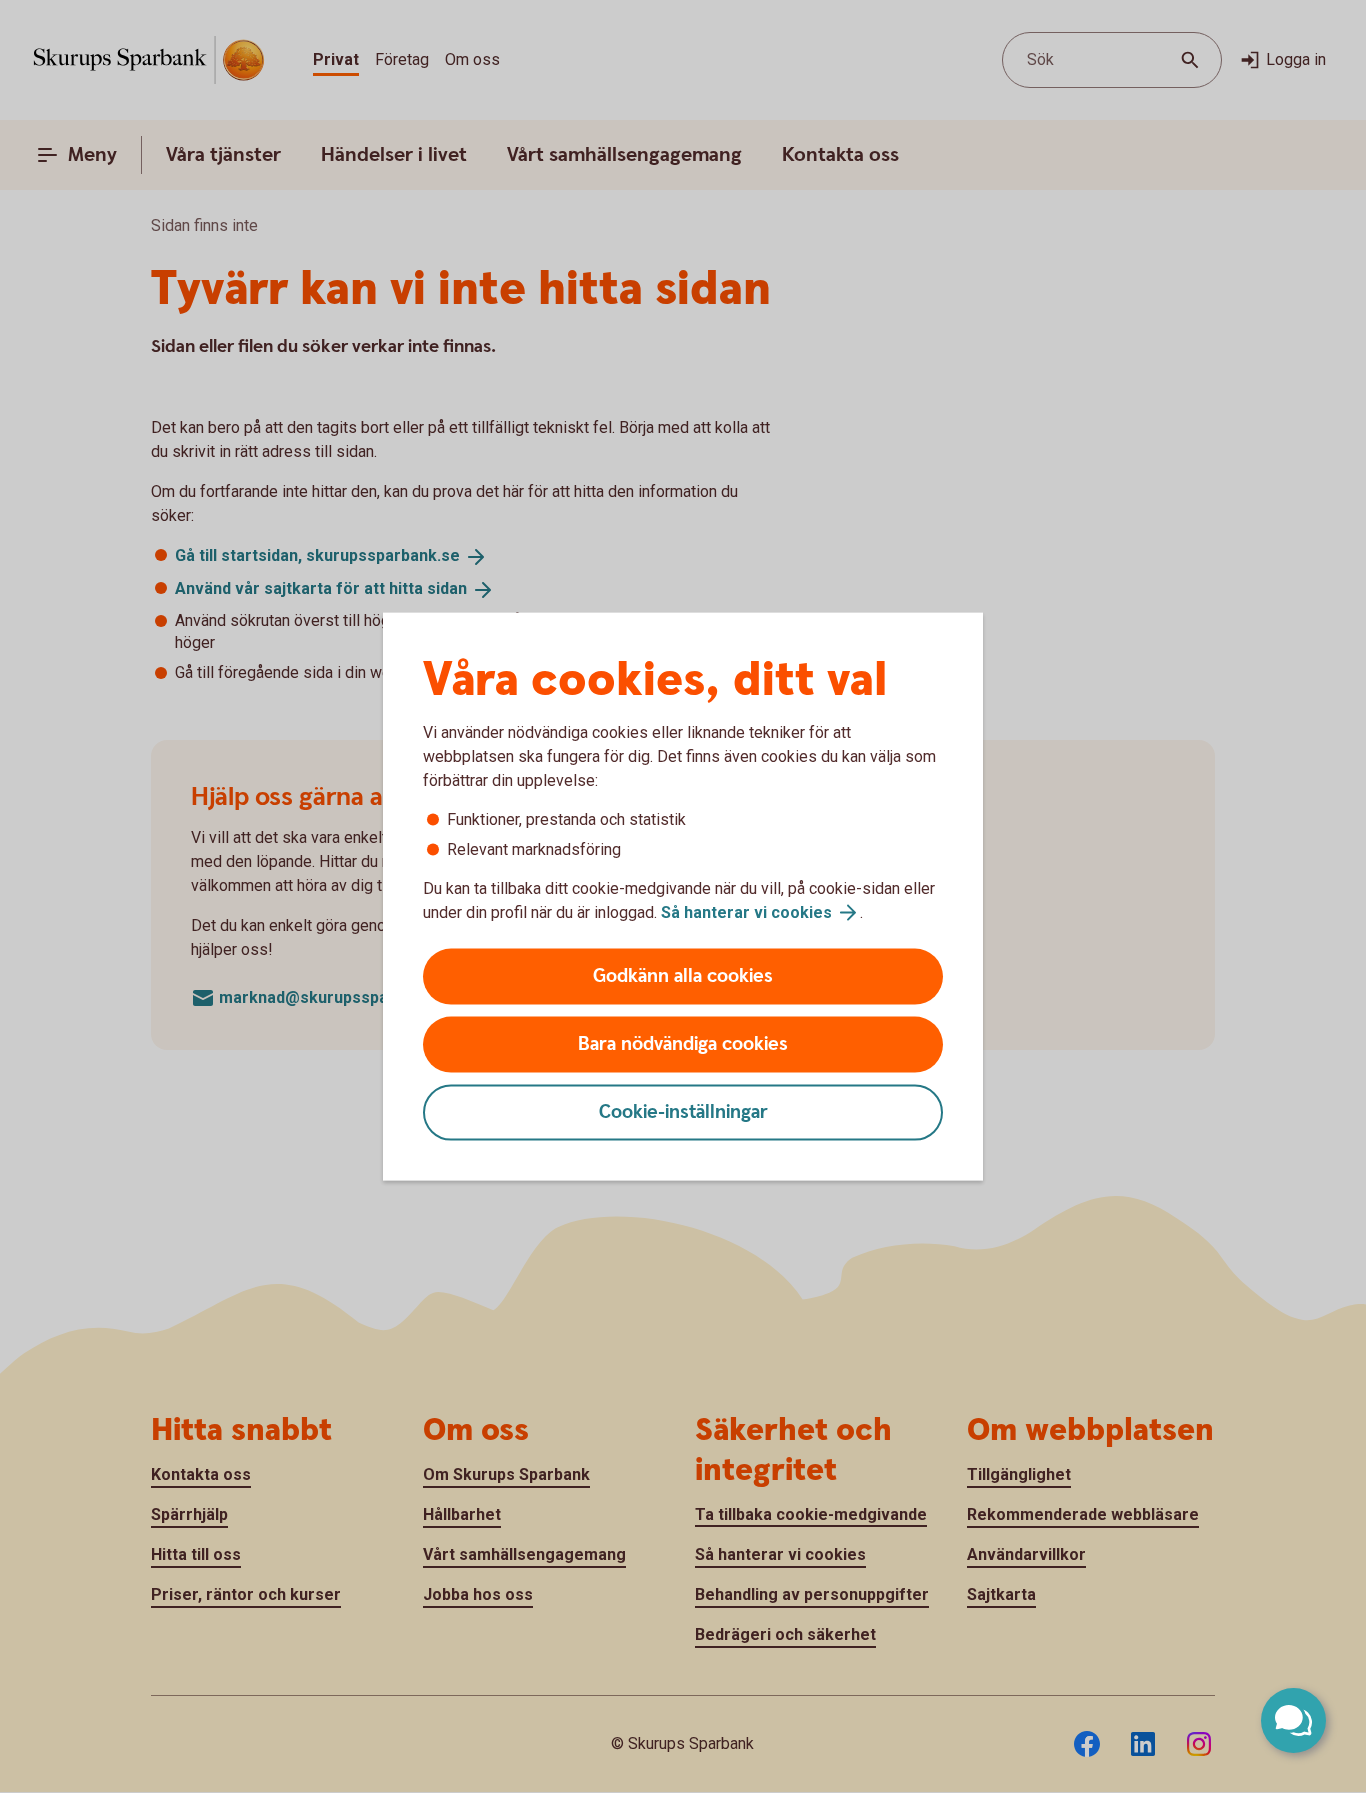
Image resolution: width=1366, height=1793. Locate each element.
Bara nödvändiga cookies (683, 1044)
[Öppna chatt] (1293, 1720)
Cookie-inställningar (683, 1112)
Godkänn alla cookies (683, 976)
